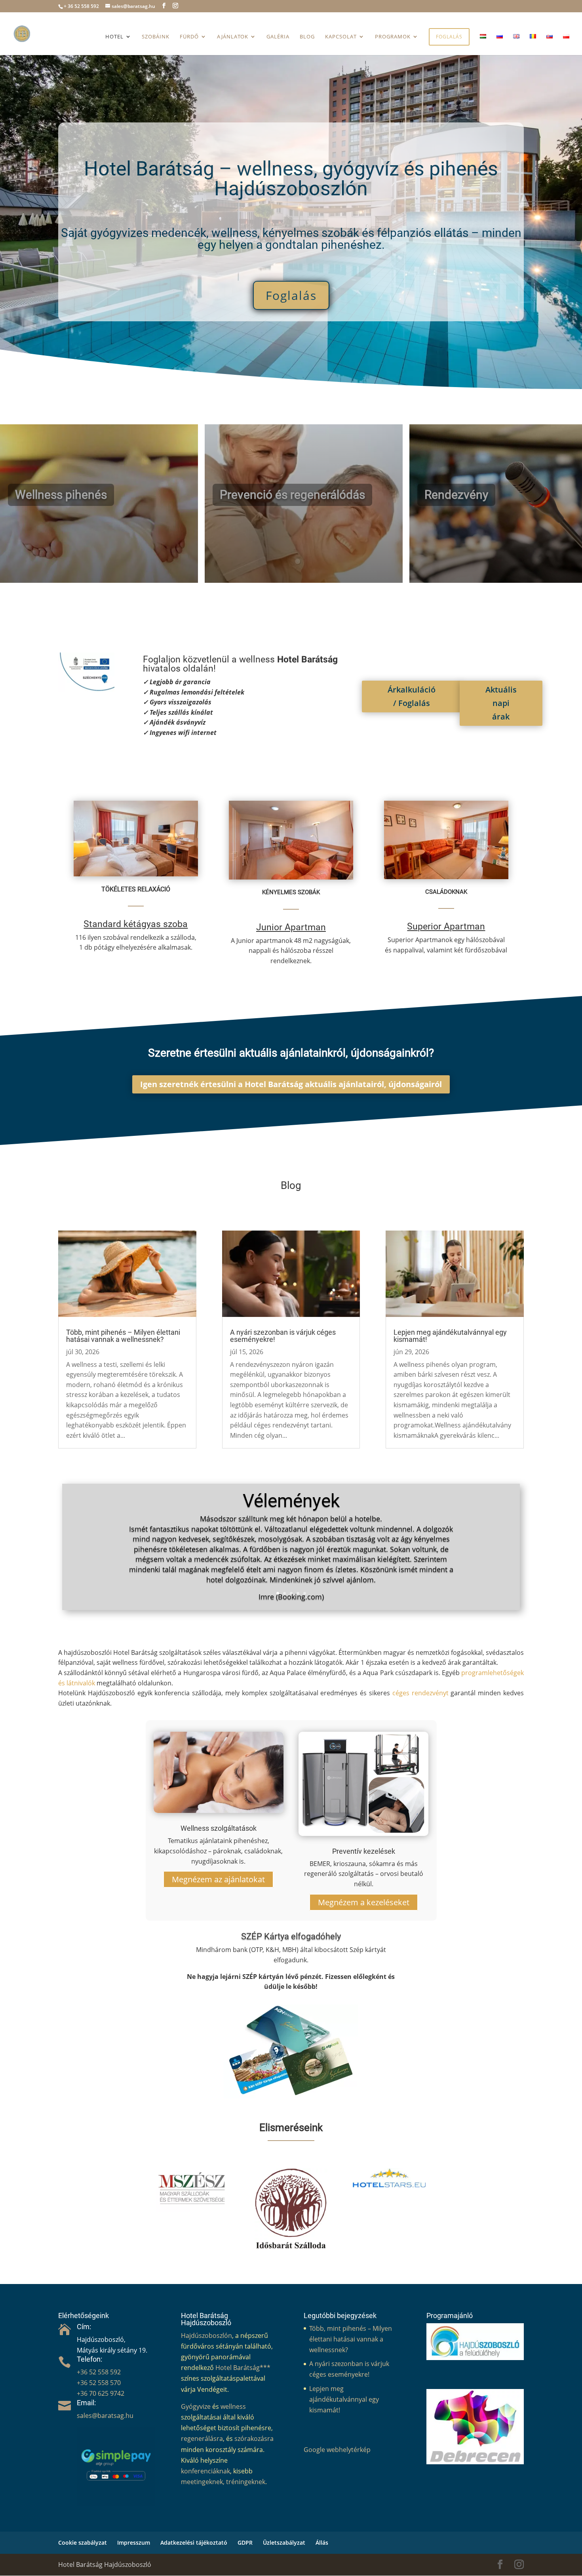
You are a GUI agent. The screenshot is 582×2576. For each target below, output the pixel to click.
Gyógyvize (196, 2406)
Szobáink (156, 37)
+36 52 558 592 (99, 2372)
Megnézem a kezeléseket (364, 1902)
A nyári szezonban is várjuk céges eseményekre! (283, 1336)
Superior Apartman (446, 926)
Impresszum (134, 2543)
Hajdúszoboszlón (206, 2336)
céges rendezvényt (420, 1693)
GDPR (245, 2543)
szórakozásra (254, 2439)
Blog (307, 37)
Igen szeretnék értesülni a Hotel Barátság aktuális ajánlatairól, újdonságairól (291, 1084)
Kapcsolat (341, 37)
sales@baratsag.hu (105, 2416)
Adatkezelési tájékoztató (194, 2543)
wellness (233, 2406)
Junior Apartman (291, 927)
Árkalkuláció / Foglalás (412, 696)
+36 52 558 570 (99, 2383)
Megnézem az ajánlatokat (218, 1879)
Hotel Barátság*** (243, 2368)
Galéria (278, 37)
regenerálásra (202, 2439)
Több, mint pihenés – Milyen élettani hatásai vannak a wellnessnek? (123, 1336)
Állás (322, 2543)
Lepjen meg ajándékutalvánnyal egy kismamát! (450, 1336)
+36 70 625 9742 (101, 2393)
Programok (393, 37)
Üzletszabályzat (284, 2543)
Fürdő (189, 37)
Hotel (114, 37)
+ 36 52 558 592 (81, 6)
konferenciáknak (205, 2471)
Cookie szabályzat (83, 2543)
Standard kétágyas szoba (136, 924)
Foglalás (449, 37)
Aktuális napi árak (501, 703)
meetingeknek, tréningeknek (223, 2482)
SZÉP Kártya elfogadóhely (291, 1936)
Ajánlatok (233, 37)
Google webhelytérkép (337, 2450)
